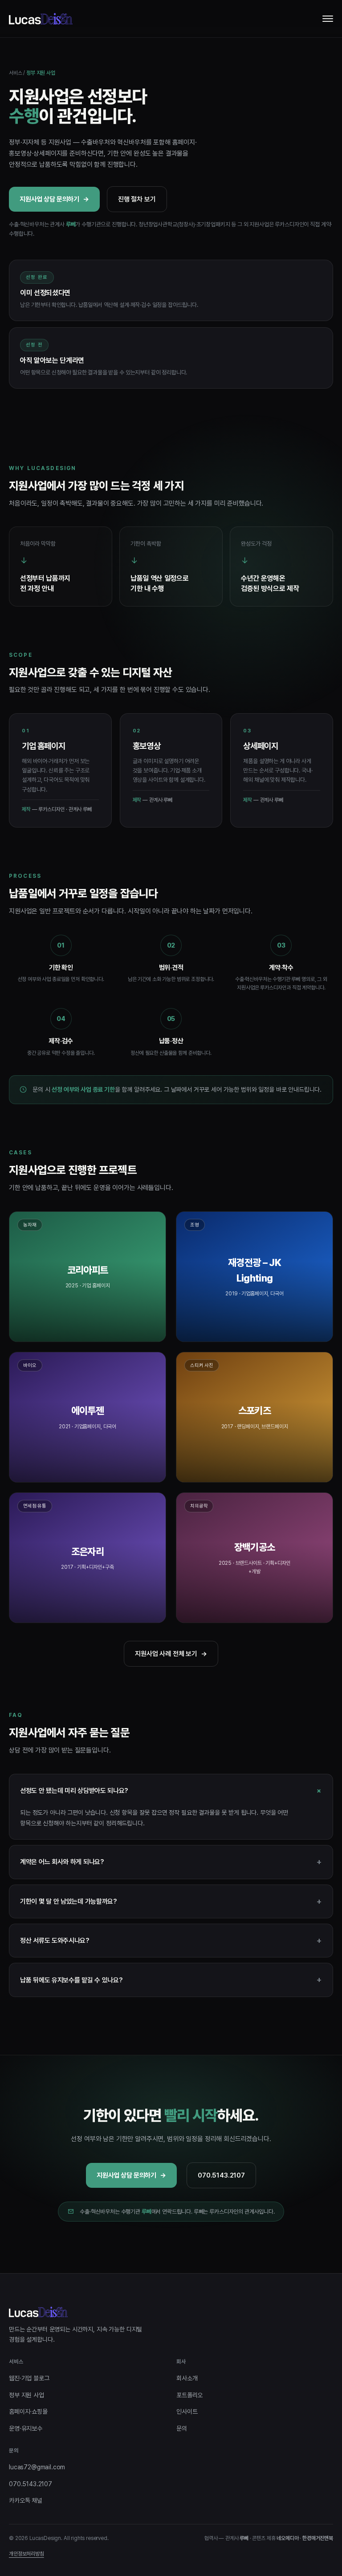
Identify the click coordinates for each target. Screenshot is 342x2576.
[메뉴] (328, 19)
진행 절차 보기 (137, 199)
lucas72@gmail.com (37, 2467)
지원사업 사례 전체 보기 (171, 1654)
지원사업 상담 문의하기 (54, 199)
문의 (182, 2428)
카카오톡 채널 (26, 2500)
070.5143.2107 (221, 2175)
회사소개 (187, 2378)
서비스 (16, 73)
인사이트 (187, 2411)
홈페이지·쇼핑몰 (28, 2411)
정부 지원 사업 (26, 2395)
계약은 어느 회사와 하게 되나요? (171, 1862)
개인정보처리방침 (26, 2554)
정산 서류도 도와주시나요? (171, 1940)
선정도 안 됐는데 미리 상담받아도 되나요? (173, 1790)
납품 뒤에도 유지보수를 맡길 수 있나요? (171, 1979)
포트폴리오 (189, 2395)
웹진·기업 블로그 (29, 2378)
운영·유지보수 (26, 2428)
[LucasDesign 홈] (41, 19)
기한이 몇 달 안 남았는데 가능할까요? (171, 1901)
